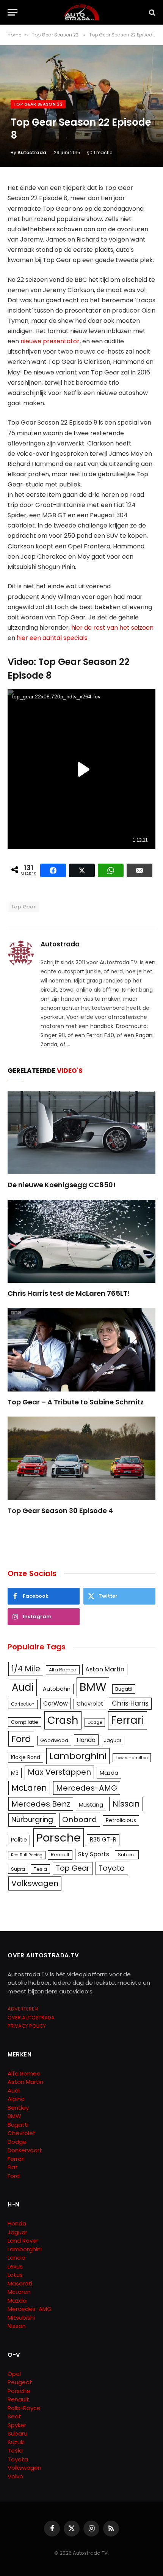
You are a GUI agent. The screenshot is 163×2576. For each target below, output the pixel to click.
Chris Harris (130, 1703)
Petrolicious (121, 1820)
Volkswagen (35, 1883)
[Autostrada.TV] (81, 12)
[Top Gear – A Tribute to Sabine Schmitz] (81, 1350)
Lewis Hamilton (132, 1758)
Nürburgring (32, 1820)
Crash (63, 1720)
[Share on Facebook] (53, 870)
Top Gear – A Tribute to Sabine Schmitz (76, 1402)
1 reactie (103, 152)
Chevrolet (90, 1704)
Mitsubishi (21, 2318)
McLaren (29, 1788)
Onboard (80, 1819)
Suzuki (16, 2442)
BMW (93, 1687)
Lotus (15, 2275)
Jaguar (113, 1740)
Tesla (40, 1869)
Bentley (18, 2108)
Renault (60, 1855)
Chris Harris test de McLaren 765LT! (69, 1293)
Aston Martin (105, 1669)
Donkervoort (25, 2150)
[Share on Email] (139, 870)
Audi (23, 1687)
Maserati (20, 2283)
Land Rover (23, 2240)
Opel (14, 2374)
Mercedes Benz (41, 1804)
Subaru (127, 1855)
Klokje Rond (26, 1757)
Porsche (59, 1838)
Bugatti (124, 1689)
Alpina (16, 2099)
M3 (15, 1773)
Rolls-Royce (24, 2408)
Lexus (15, 2266)
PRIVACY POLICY (27, 2026)
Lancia (16, 2258)
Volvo (15, 2476)
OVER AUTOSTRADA (31, 2018)
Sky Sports (94, 1854)
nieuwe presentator (50, 341)
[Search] (151, 12)
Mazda (109, 1773)
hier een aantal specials (52, 638)
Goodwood (54, 1740)
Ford (21, 1739)
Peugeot (20, 2382)
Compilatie (25, 1722)
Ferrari (128, 1720)
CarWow (56, 1703)
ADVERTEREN (23, 2009)
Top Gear (24, 907)
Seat (14, 2416)
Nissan (126, 1804)
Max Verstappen (59, 1772)
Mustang (91, 1805)
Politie (19, 1840)
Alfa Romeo (63, 1670)
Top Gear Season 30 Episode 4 (60, 1511)
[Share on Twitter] (82, 870)
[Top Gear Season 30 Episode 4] (81, 1458)
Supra (18, 1869)
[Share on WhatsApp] (111, 870)
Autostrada (32, 152)
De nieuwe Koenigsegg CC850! (62, 1185)
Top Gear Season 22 (38, 104)
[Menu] (13, 12)
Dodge (95, 1722)
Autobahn (57, 1689)
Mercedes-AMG (87, 1788)
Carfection (23, 1704)
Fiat (13, 2167)
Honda (86, 1740)
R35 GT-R (103, 1839)
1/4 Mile (26, 1669)
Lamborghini (78, 1756)
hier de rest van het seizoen (112, 628)
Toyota (112, 1868)
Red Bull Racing (27, 1855)
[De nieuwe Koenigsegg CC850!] (81, 1133)
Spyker (17, 2425)
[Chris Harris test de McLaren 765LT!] (81, 1241)
